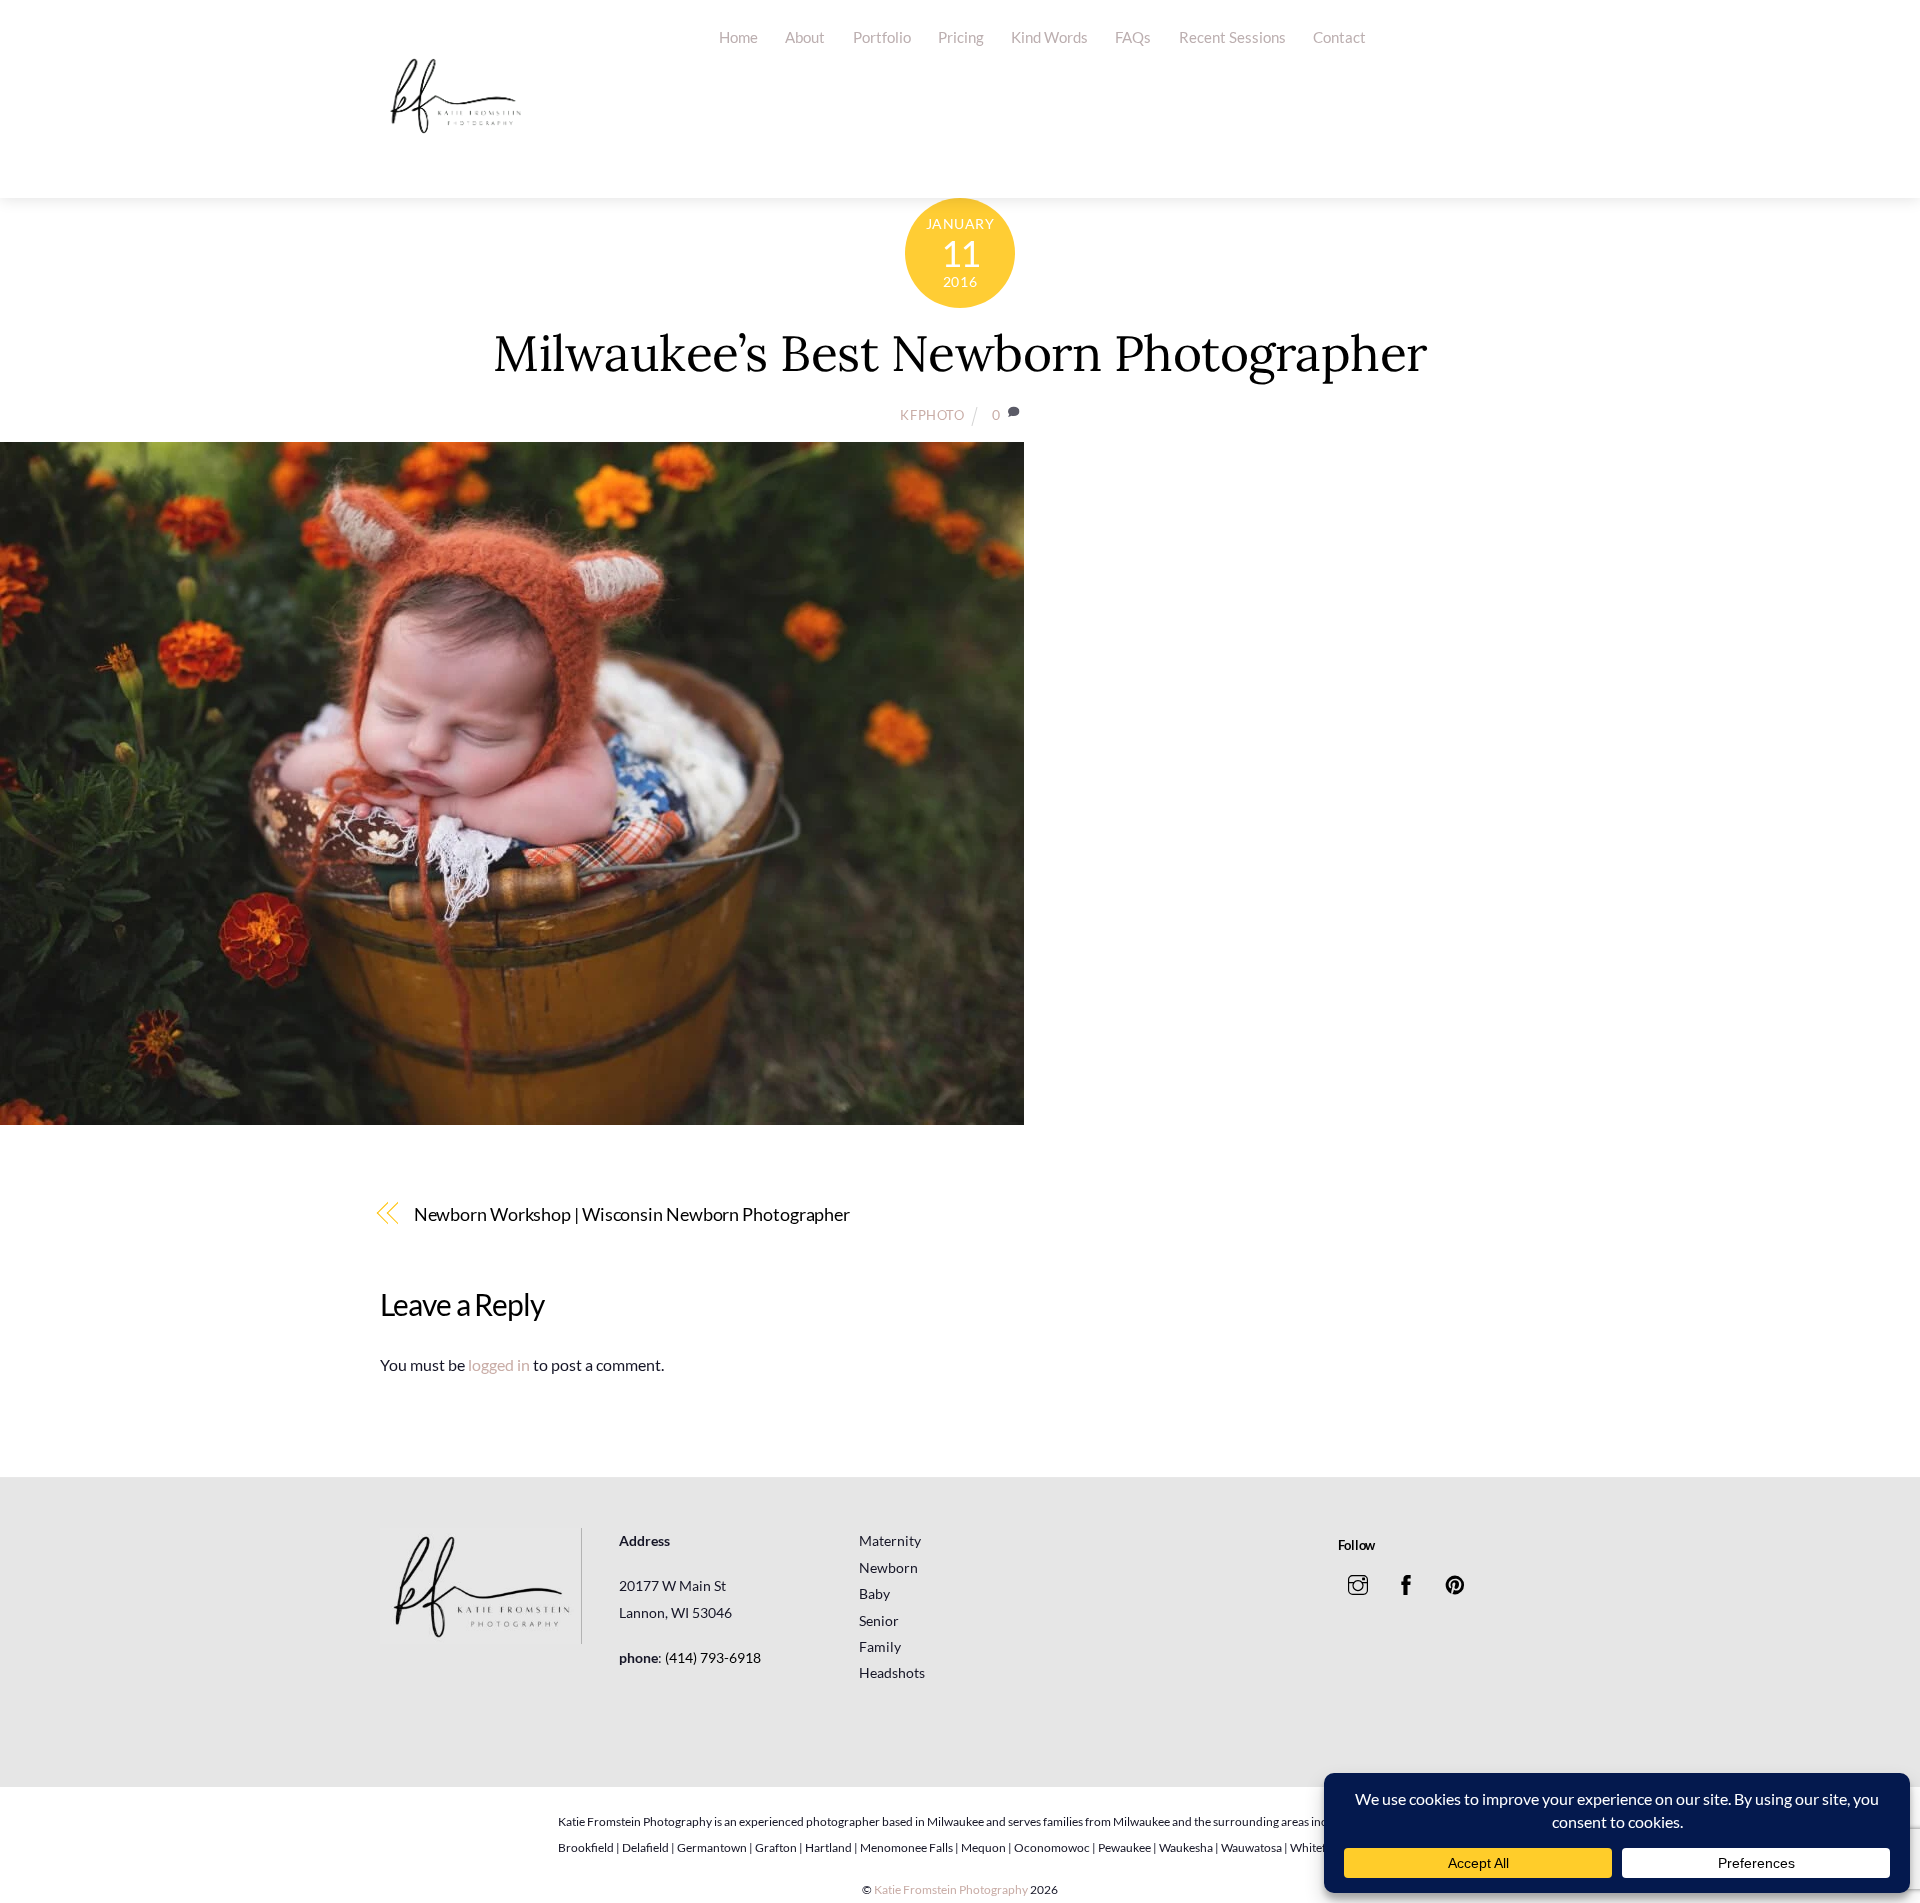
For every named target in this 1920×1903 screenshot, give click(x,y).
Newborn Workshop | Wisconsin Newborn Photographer (632, 1214)
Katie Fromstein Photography (951, 1889)
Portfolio (882, 37)
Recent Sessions (1232, 37)
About (805, 37)
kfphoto (932, 415)
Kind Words (1049, 37)
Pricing (961, 37)
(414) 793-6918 (713, 1657)
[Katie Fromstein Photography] (455, 162)
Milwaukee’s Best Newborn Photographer (960, 353)
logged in (499, 1364)
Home (738, 37)
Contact (1339, 37)
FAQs (1133, 37)
